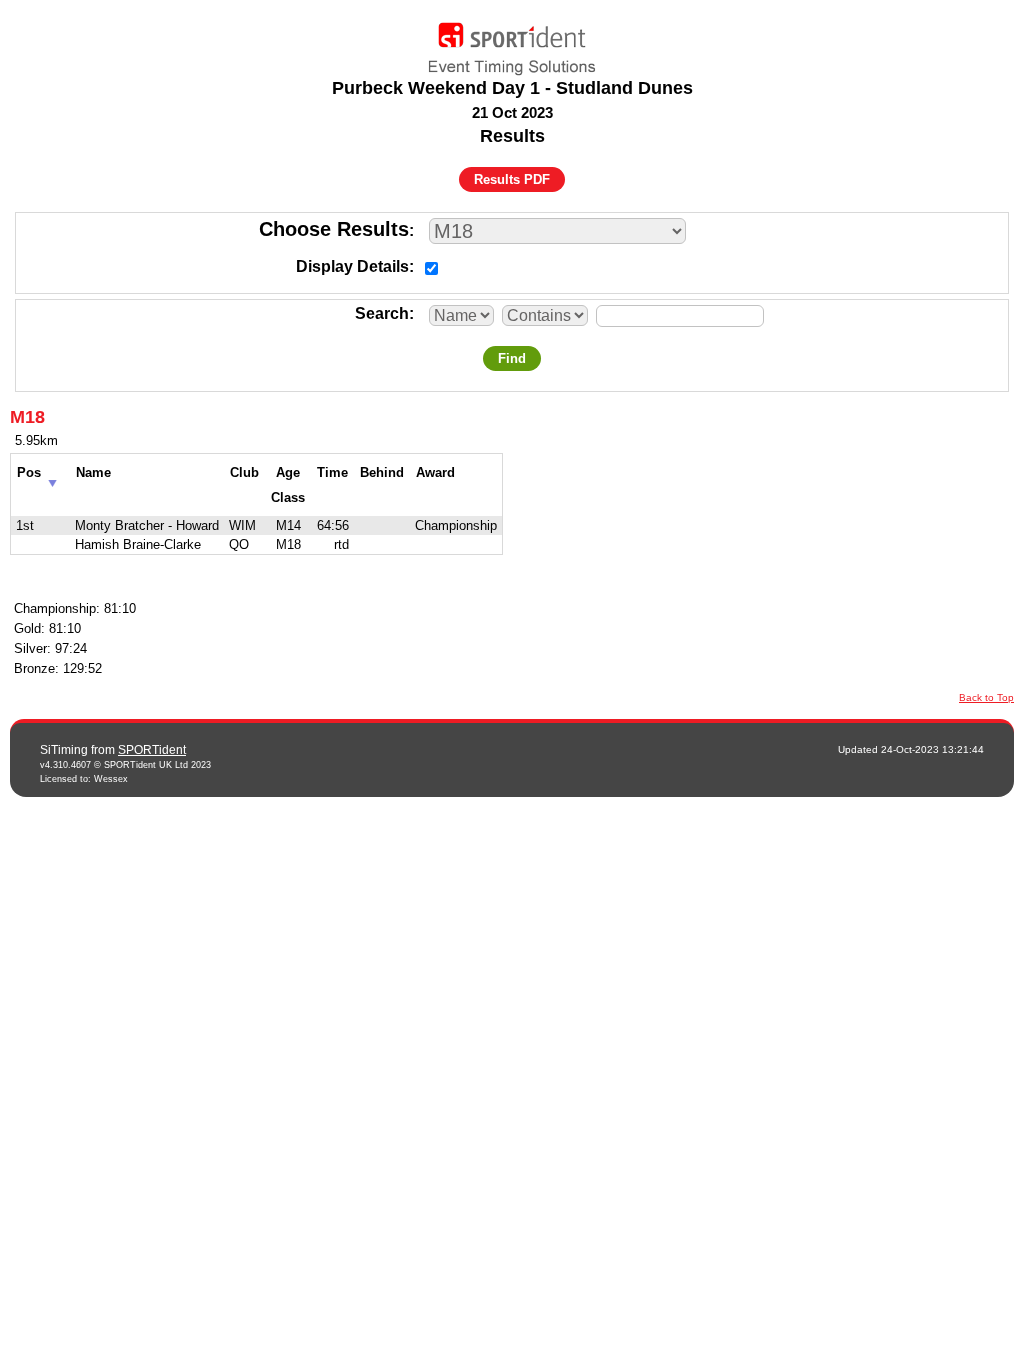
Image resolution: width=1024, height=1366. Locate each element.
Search (382, 313)
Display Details (352, 266)
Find (512, 358)
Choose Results (334, 229)
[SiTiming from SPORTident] (512, 44)
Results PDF (512, 179)
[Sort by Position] (52, 477)
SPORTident (152, 750)
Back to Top (986, 697)
